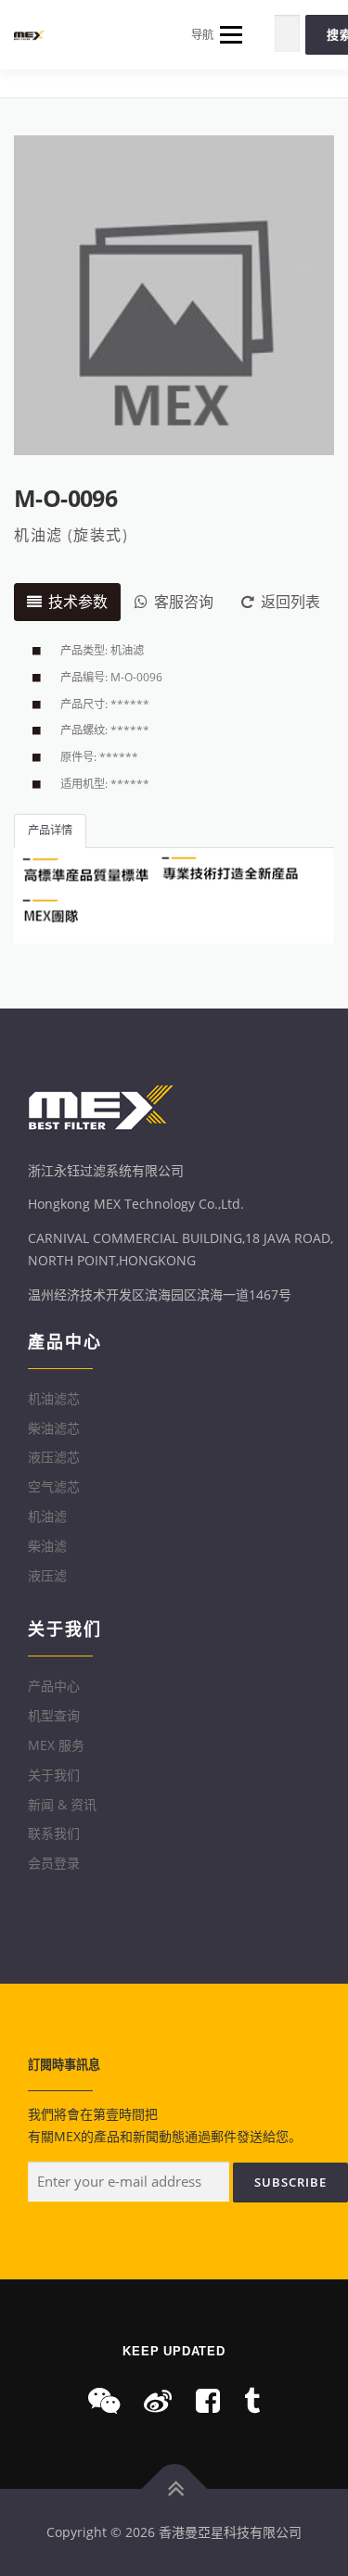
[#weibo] (158, 2400)
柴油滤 (47, 1546)
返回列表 (290, 602)
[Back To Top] (174, 2489)
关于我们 (54, 1775)
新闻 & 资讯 (62, 1804)
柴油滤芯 (54, 1428)
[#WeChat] (104, 2400)
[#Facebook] (208, 2400)
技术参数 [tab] (78, 602)
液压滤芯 (54, 1457)
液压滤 (47, 1575)
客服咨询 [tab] (184, 602)
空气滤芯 (54, 1486)
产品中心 (54, 1686)
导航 (202, 35)
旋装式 (98, 535)
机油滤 (39, 535)
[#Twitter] (252, 2400)
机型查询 (54, 1715)
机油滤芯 (54, 1398)
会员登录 (54, 1863)
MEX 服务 (56, 1745)
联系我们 (54, 1833)
